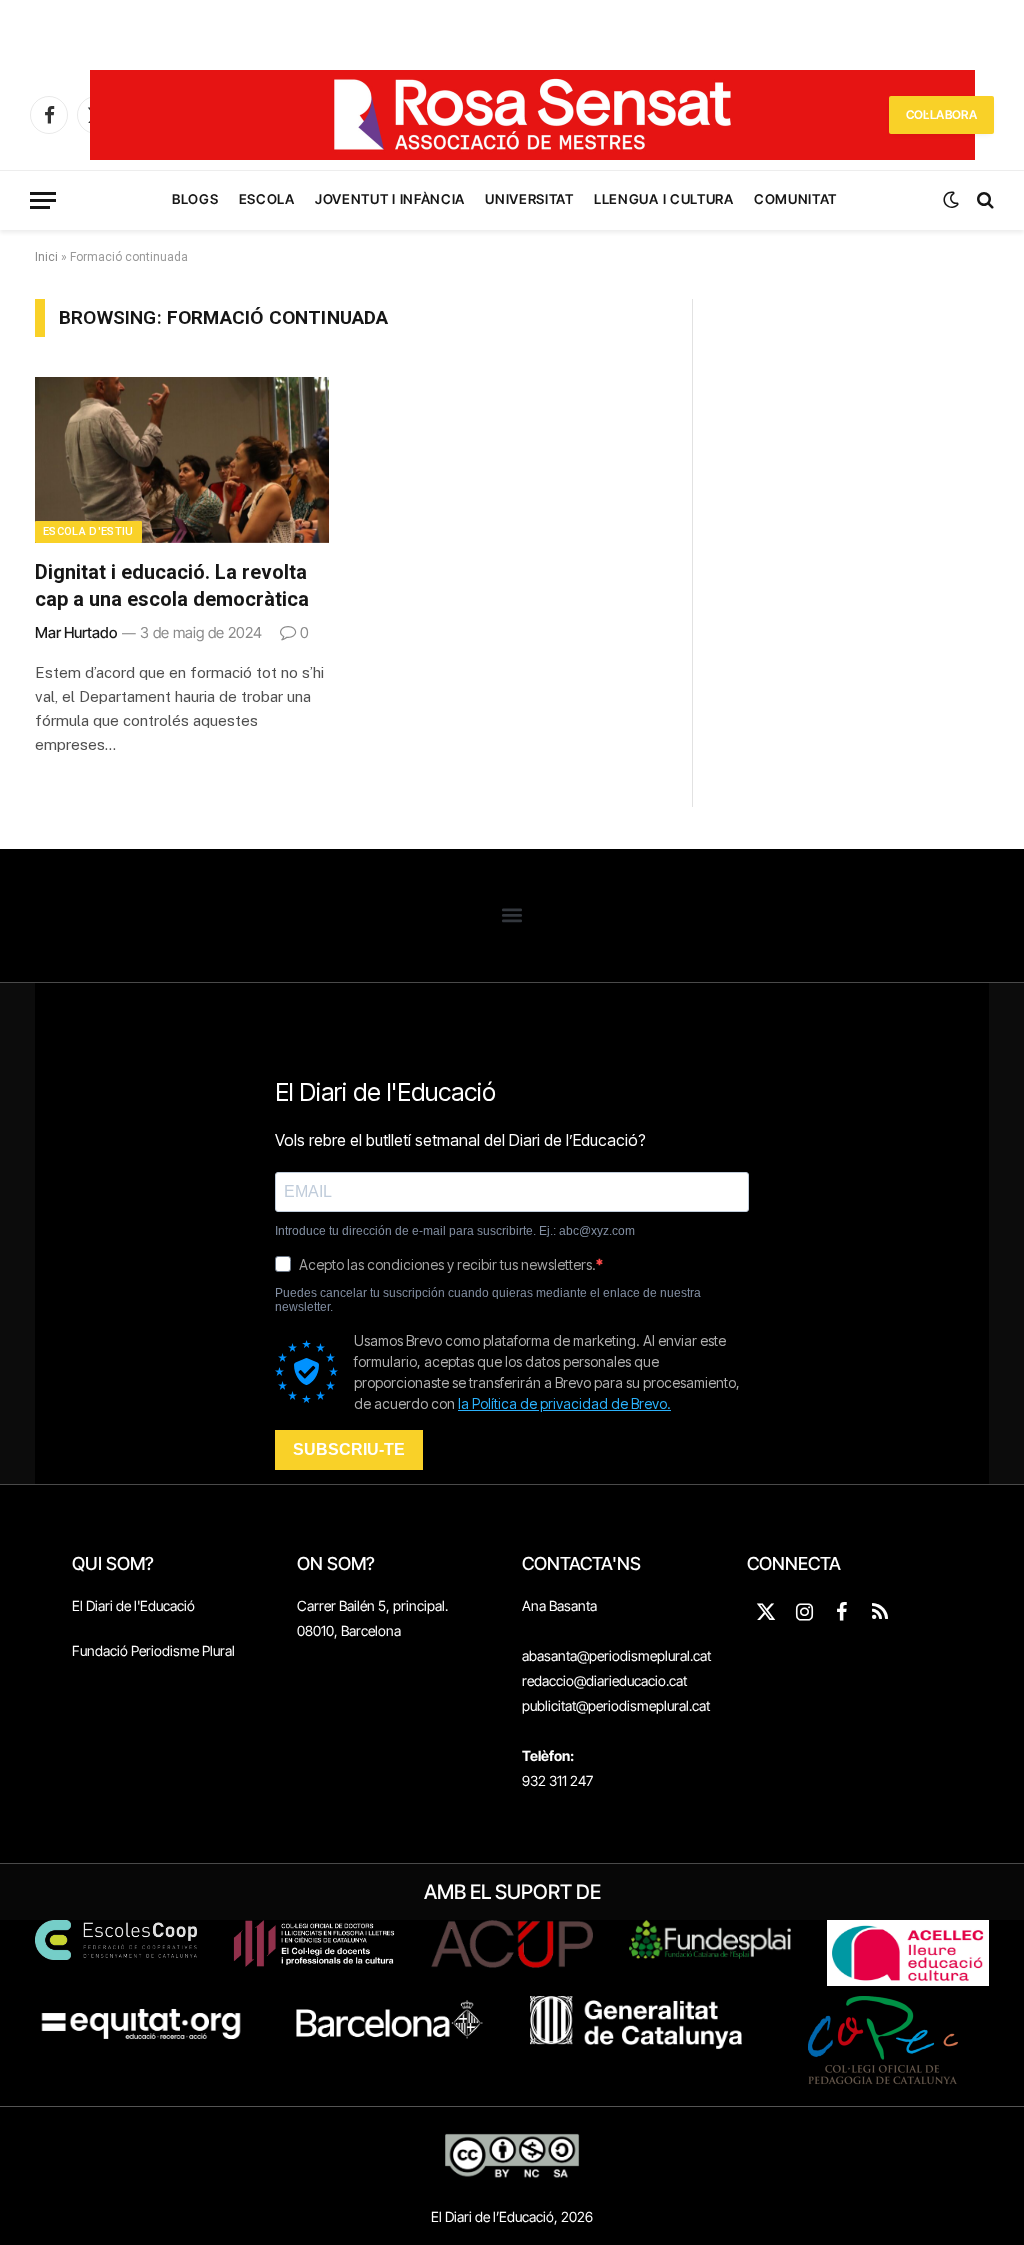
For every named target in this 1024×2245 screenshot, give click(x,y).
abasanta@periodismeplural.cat (616, 1655)
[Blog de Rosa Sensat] (532, 115)
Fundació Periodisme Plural (153, 1650)
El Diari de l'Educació (133, 1605)
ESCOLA (267, 199)
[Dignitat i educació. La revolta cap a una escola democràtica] (182, 459)
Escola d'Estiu (88, 531)
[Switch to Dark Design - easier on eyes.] (951, 200)
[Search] (983, 200)
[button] (512, 915)
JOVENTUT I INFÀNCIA (390, 199)
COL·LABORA (941, 114)
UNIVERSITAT (529, 199)
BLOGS (195, 199)
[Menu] (43, 200)
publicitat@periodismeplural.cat (616, 1705)
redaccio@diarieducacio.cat (604, 1680)
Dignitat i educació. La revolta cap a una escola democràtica (172, 585)
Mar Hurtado (76, 632)
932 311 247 (557, 1780)
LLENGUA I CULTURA (663, 199)
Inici (46, 257)
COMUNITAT (795, 199)
